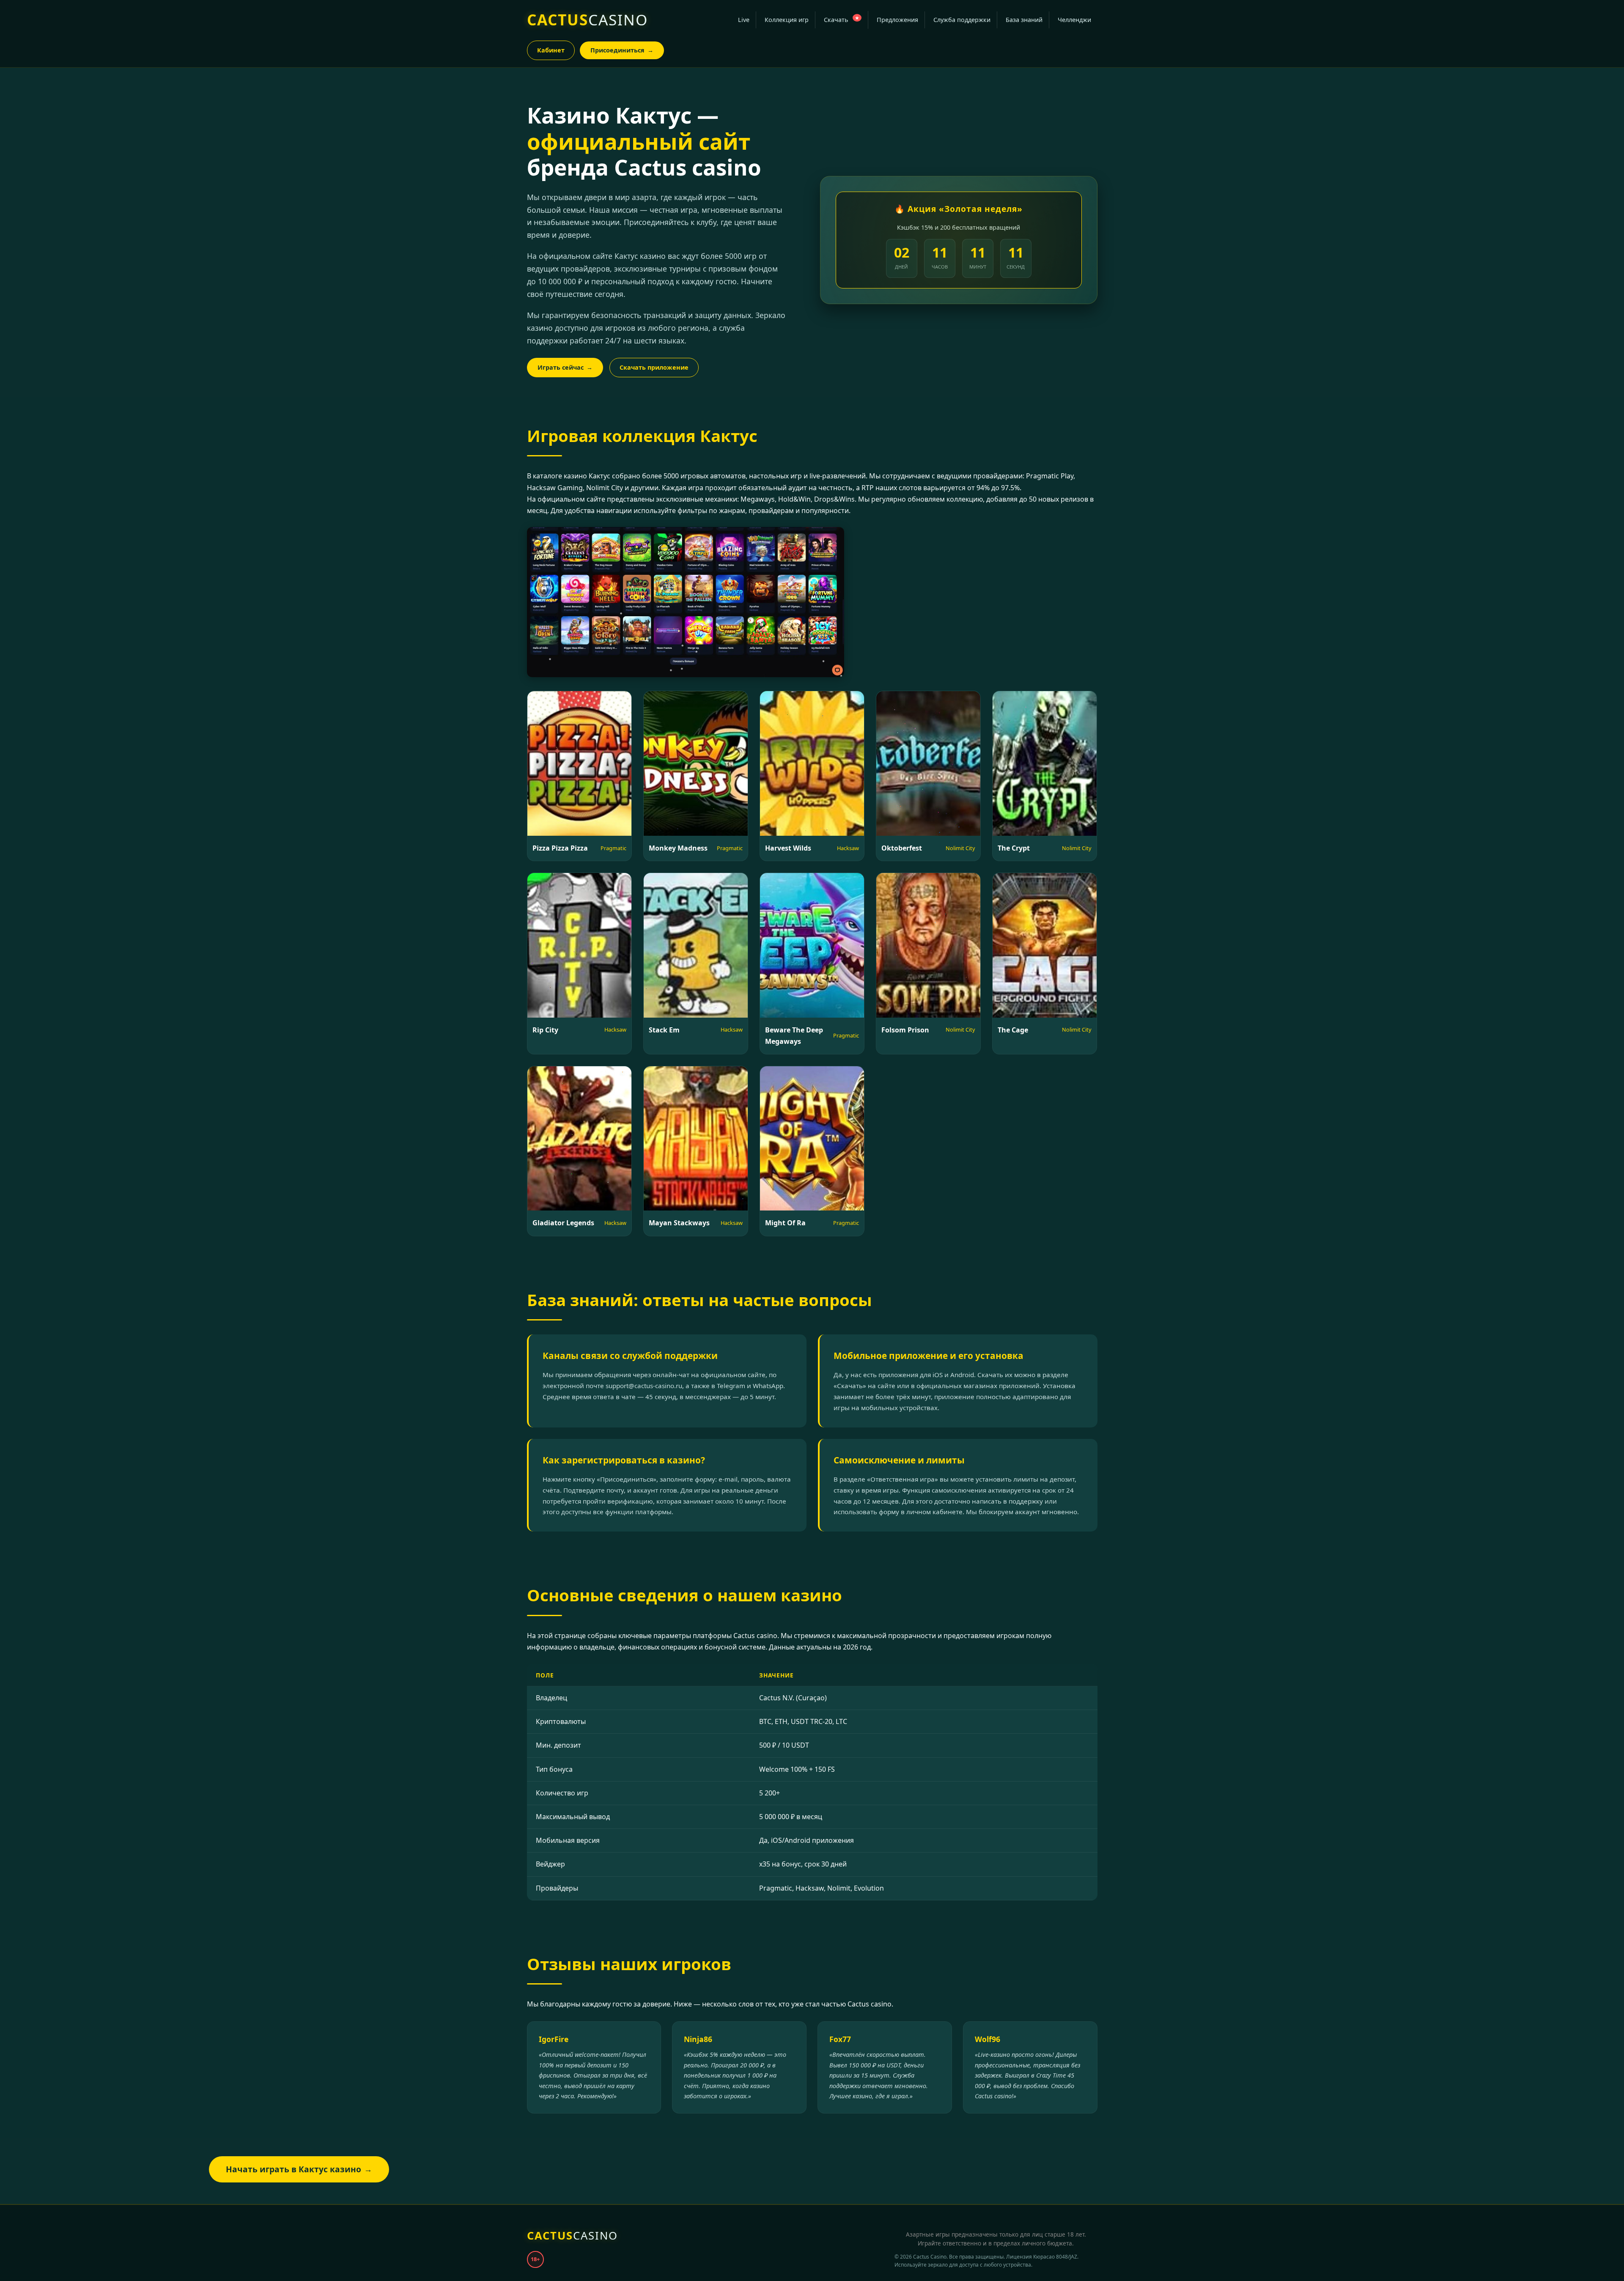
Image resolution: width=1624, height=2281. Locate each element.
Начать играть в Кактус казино (299, 2169)
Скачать (841, 19)
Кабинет (551, 50)
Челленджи (1074, 20)
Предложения (897, 20)
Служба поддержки (962, 20)
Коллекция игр (787, 20)
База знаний (1024, 20)
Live (744, 20)
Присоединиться (622, 50)
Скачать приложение (654, 367)
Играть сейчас (565, 367)
